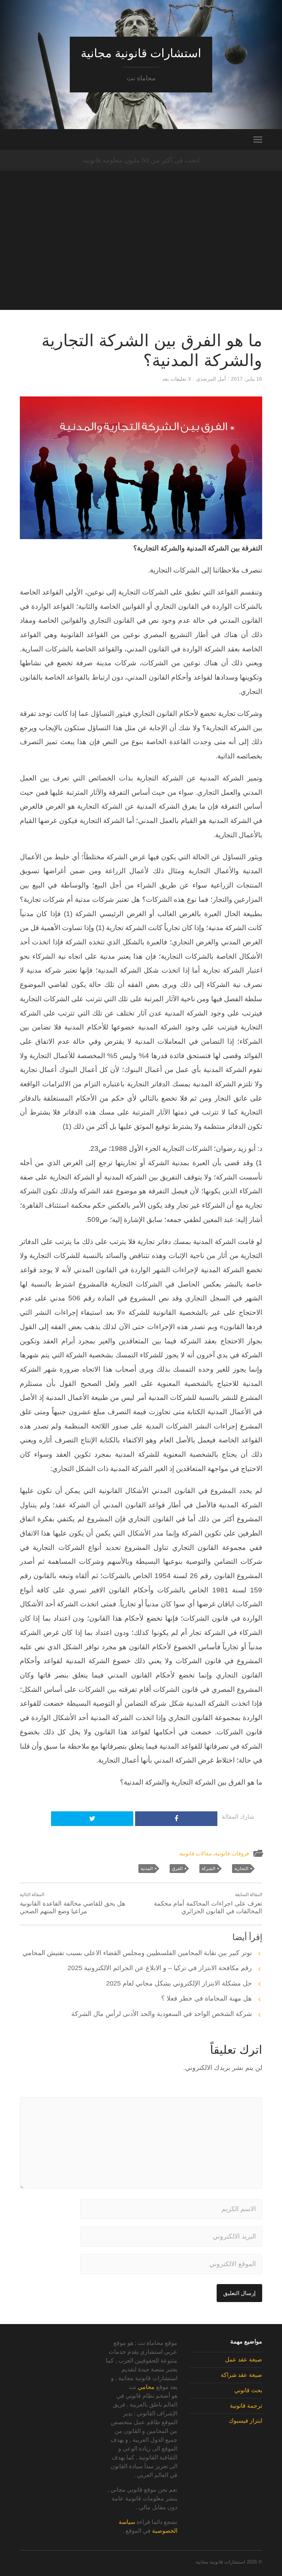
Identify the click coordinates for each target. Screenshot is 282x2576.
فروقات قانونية (232, 1853)
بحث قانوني (248, 2390)
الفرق (177, 1869)
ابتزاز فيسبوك (245, 2421)
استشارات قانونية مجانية (141, 53)
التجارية (241, 1869)
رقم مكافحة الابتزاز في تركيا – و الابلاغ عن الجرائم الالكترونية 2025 (160, 1968)
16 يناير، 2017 (247, 379)
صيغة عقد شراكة (241, 2375)
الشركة (208, 1869)
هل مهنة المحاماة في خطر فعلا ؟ (207, 1998)
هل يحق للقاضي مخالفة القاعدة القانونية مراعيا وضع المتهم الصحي (73, 1903)
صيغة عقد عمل (244, 2359)
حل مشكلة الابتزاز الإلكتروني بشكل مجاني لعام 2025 (179, 1983)
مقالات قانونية (196, 1853)
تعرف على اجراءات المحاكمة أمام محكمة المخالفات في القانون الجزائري (208, 1903)
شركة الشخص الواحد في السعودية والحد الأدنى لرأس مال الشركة (162, 2014)
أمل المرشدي (211, 379)
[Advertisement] (141, 259)
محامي (146, 2387)
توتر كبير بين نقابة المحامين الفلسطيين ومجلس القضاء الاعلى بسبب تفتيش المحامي (137, 1953)
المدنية (147, 1869)
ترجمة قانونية (246, 2406)
